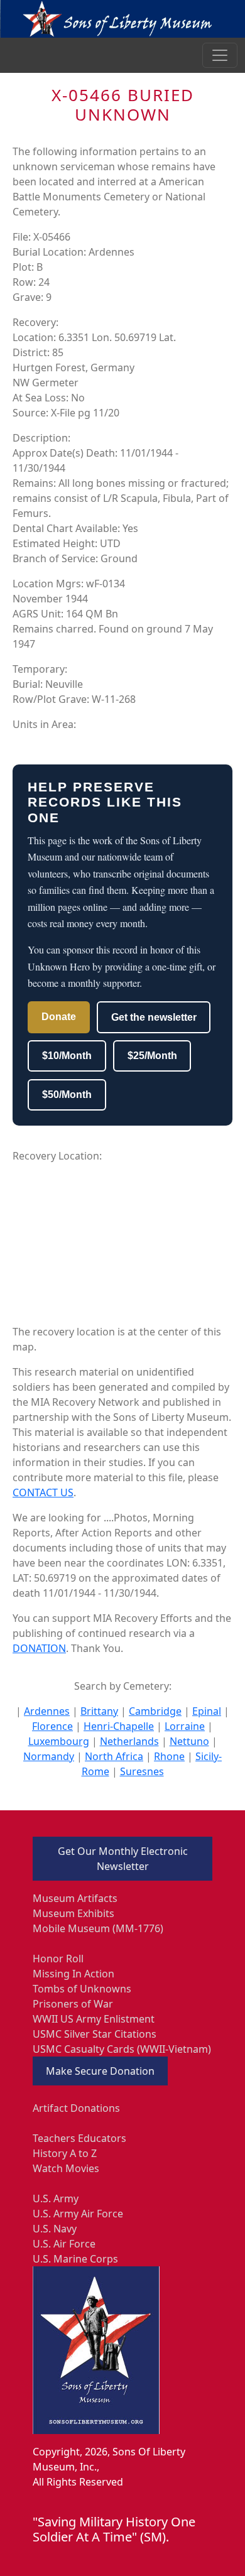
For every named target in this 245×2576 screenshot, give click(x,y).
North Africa (114, 1756)
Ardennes (47, 1711)
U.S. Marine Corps (75, 2259)
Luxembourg (59, 1741)
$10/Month (67, 1056)
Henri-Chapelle (119, 1726)
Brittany (99, 1711)
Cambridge (155, 1711)
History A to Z (65, 2153)
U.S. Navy (55, 2229)
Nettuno (189, 1741)
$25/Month (152, 1056)
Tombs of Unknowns (82, 1989)
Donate (59, 1017)
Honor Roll (58, 1959)
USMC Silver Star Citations (95, 2034)
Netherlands (129, 1741)
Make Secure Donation (100, 2071)
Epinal (207, 1711)
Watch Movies (66, 2168)
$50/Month (67, 1095)
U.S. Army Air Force (78, 2214)
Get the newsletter (154, 1017)
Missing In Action (73, 1974)
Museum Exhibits (73, 1913)
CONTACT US (43, 1492)
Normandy (49, 1756)
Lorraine (185, 1726)
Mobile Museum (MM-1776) (98, 1928)
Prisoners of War (73, 2004)
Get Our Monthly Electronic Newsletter (123, 1859)
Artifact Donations (76, 2108)
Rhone (169, 1756)
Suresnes (142, 1771)
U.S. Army (56, 2198)
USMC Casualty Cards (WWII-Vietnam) (122, 2049)
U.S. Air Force (64, 2244)
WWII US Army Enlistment (94, 2019)
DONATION (39, 1648)
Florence (52, 1726)
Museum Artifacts (75, 1898)
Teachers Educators (79, 2138)
